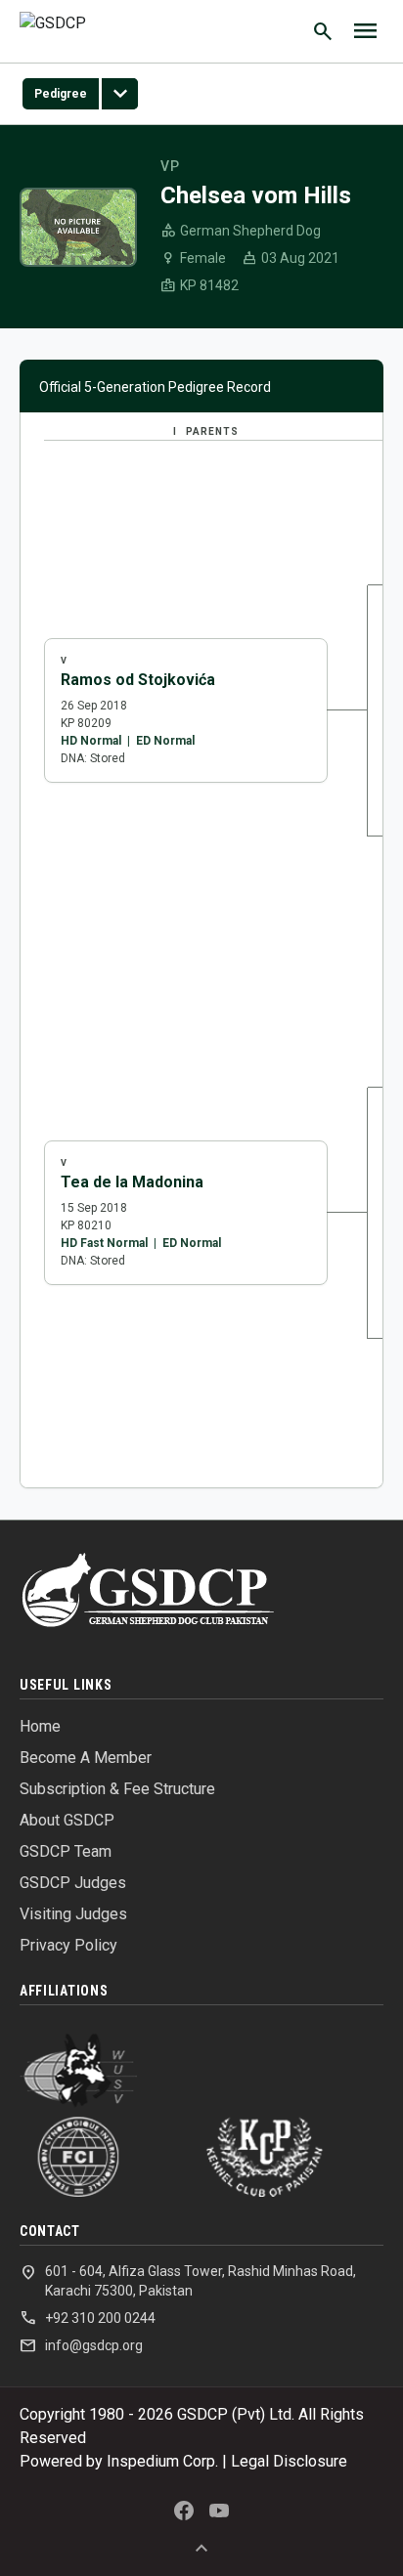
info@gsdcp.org (81, 2345)
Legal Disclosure (289, 2461)
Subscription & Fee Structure (117, 1789)
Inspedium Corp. (162, 2461)
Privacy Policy (68, 1945)
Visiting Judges (73, 1914)
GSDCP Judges (73, 1883)
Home (40, 1726)
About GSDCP (67, 1820)
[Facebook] (184, 2511)
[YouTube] (219, 2511)
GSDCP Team (66, 1851)
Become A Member (86, 1758)
